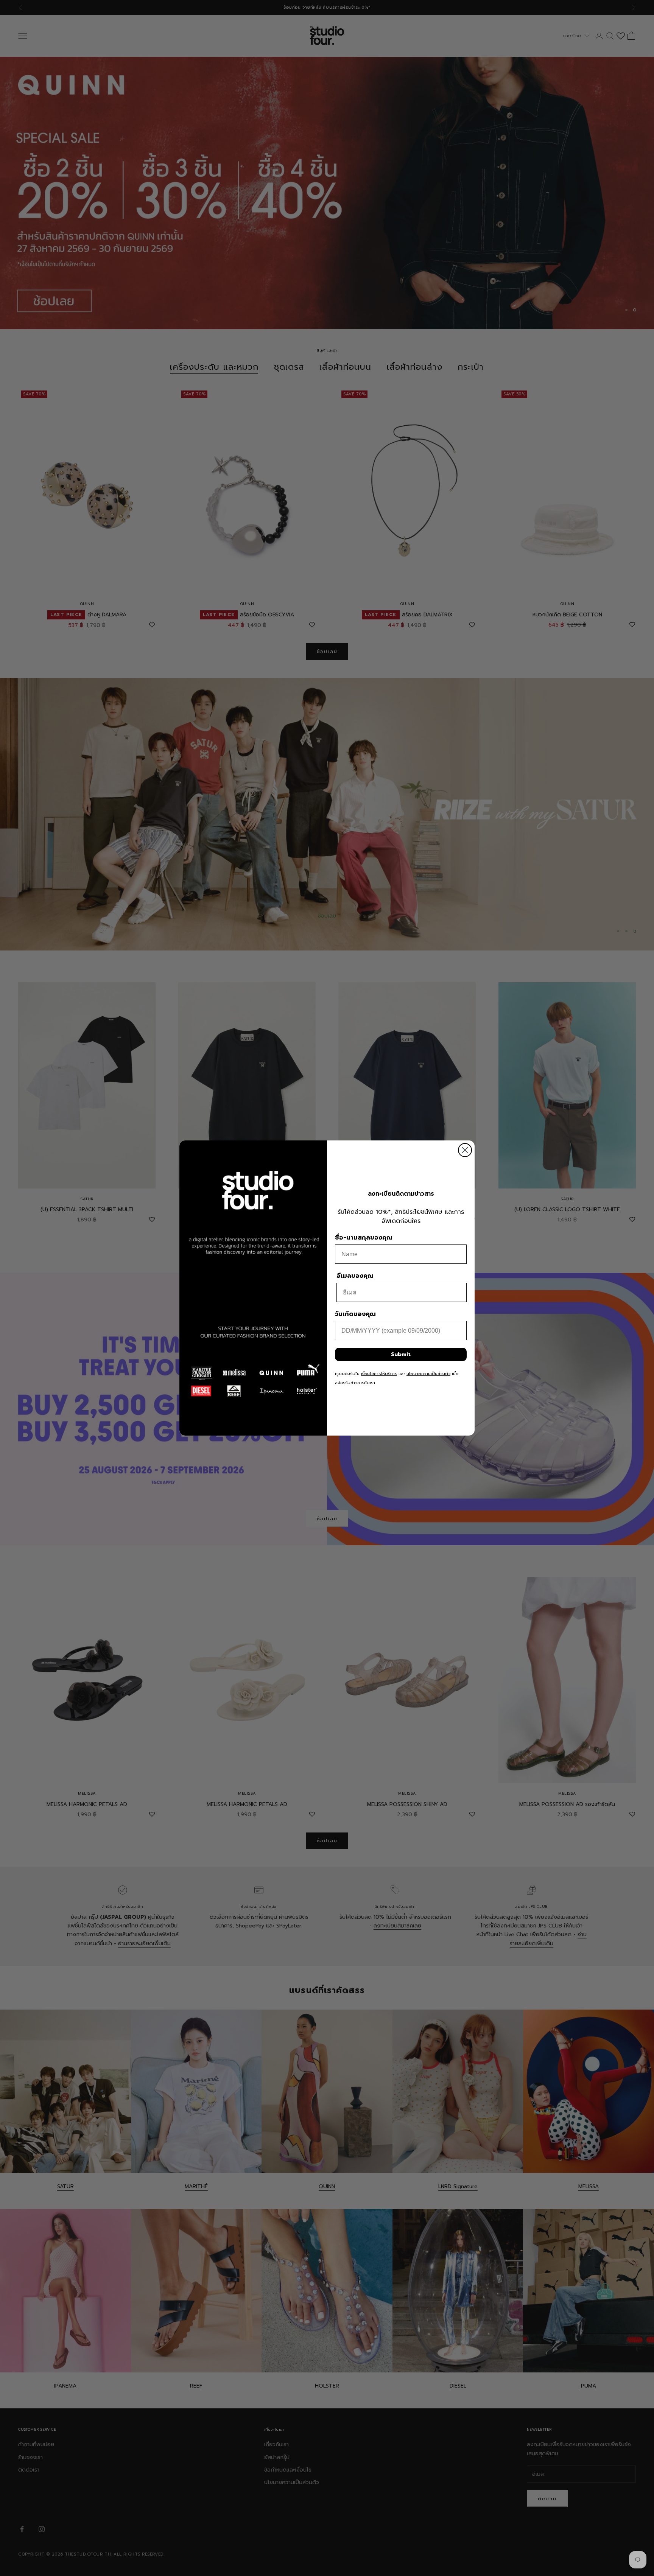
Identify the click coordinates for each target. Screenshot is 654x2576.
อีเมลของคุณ (355, 1276)
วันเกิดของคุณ (355, 1314)
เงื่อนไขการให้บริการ (379, 1374)
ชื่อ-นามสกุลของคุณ (364, 1238)
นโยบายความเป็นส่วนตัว (428, 1374)
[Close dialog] (465, 1150)
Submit (401, 1354)
